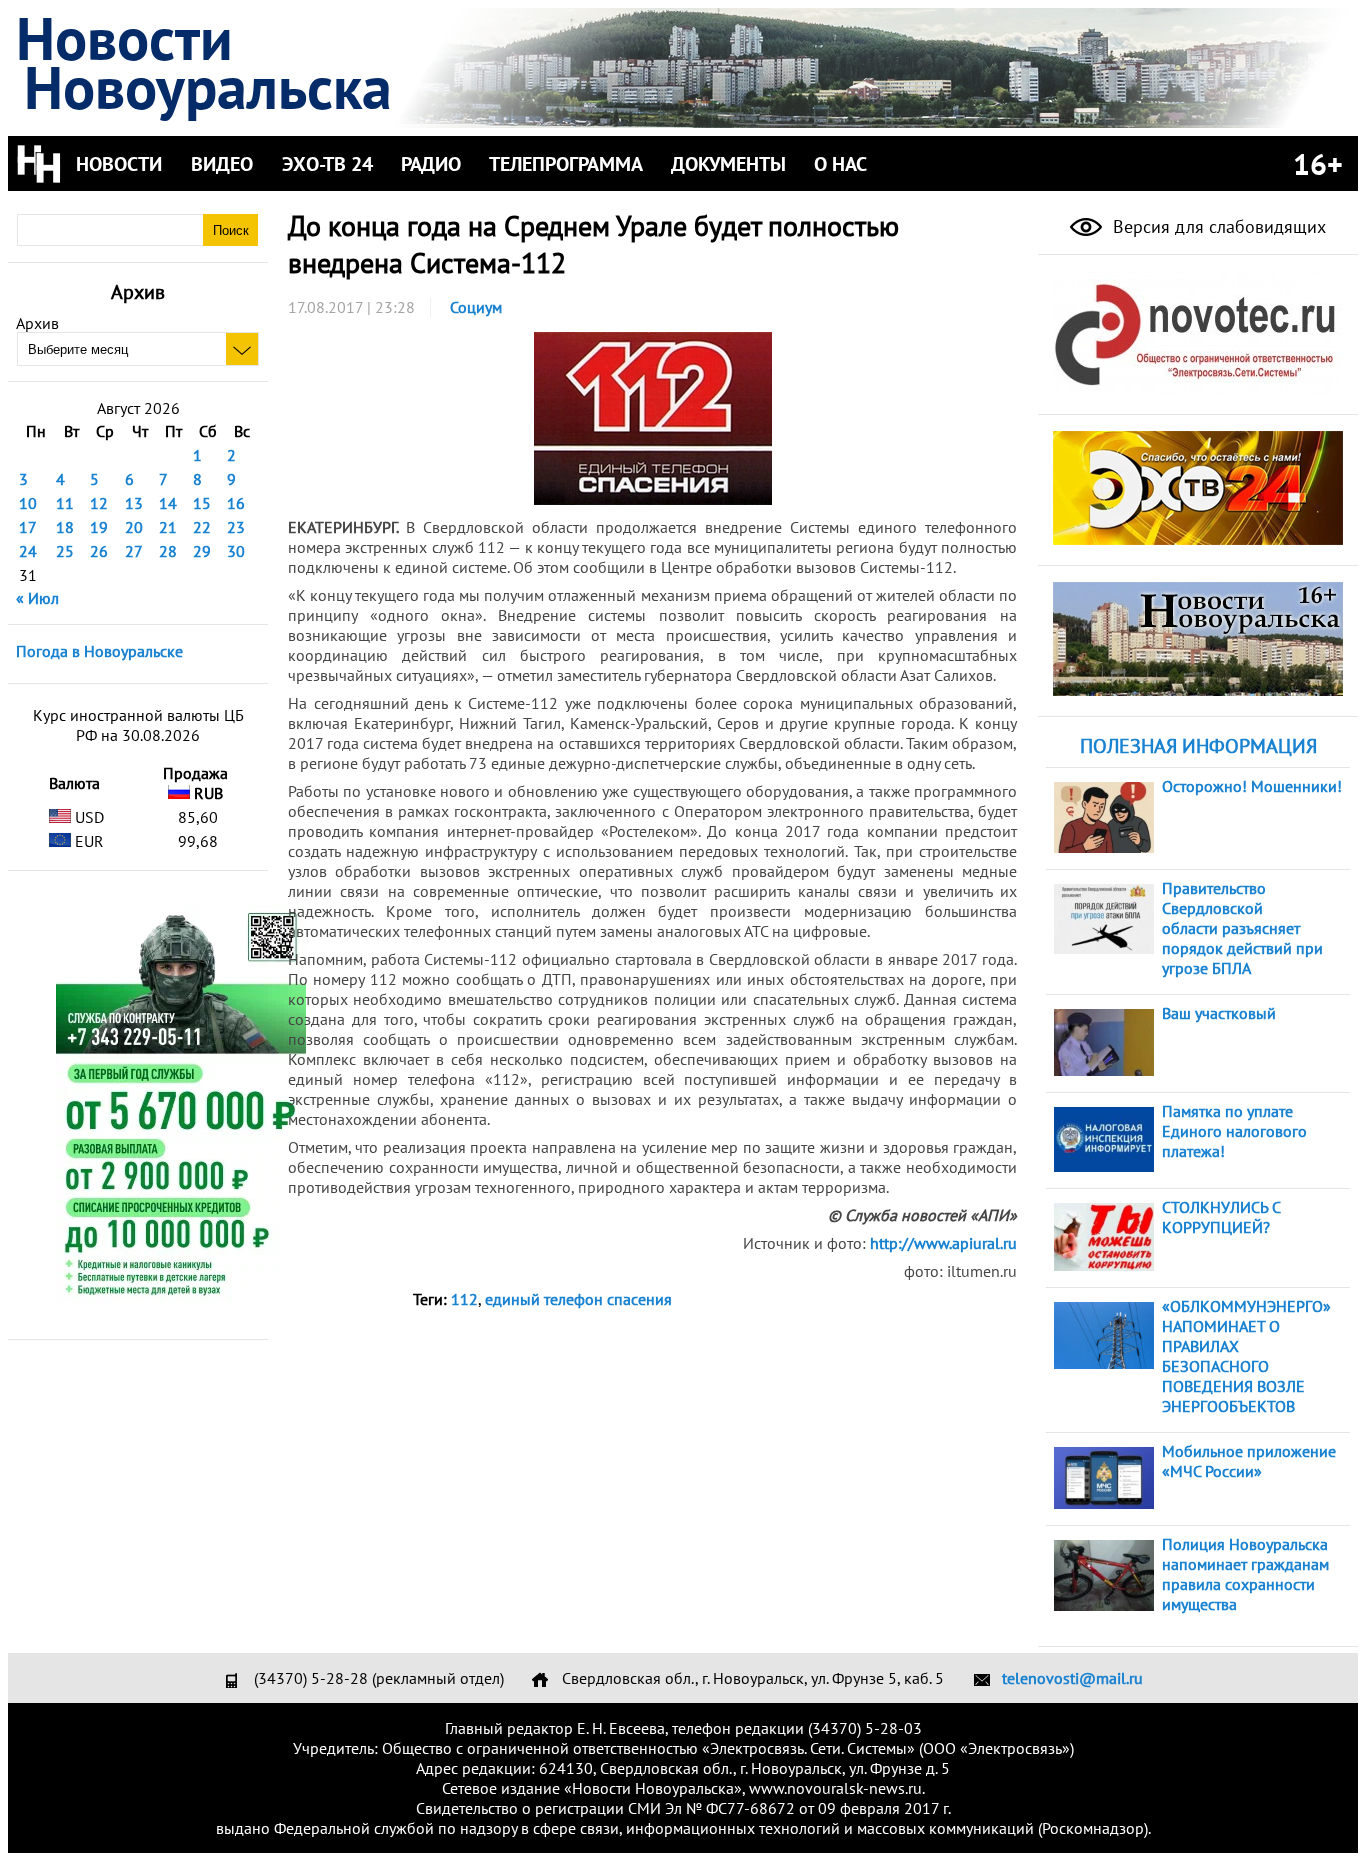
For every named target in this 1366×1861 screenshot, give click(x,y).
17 (28, 527)
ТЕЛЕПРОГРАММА (566, 164)
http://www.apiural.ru (943, 1243)
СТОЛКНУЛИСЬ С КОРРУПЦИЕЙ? (1221, 1217)
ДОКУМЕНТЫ (728, 164)
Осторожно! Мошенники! (1252, 786)
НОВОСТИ (119, 164)
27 (134, 551)
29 (202, 551)
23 (236, 527)
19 (99, 527)
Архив (37, 323)
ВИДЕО (222, 164)
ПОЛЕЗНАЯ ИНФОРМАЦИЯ (1198, 746)
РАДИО (431, 164)
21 (168, 527)
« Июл (37, 598)
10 (28, 503)
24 (28, 551)
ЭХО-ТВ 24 (327, 164)
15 (202, 503)
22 (202, 527)
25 (65, 551)
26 (99, 551)
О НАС (840, 164)
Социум (476, 307)
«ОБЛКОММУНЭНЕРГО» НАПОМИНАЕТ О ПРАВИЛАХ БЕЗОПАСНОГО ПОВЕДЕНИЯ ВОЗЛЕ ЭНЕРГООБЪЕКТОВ (1246, 1356)
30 (236, 551)
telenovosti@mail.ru (1072, 1678)
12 (99, 503)
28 (168, 551)
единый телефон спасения (578, 1299)
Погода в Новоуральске (99, 651)
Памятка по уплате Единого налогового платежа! (1234, 1131)
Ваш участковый (1219, 1013)
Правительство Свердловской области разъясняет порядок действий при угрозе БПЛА (1242, 928)
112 (464, 1299)
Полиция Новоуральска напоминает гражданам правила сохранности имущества (1245, 1574)
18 (65, 527)
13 (134, 503)
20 (134, 527)
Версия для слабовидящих (1217, 226)
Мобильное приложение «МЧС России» (1249, 1461)
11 (65, 503)
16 (236, 503)
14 (168, 503)
